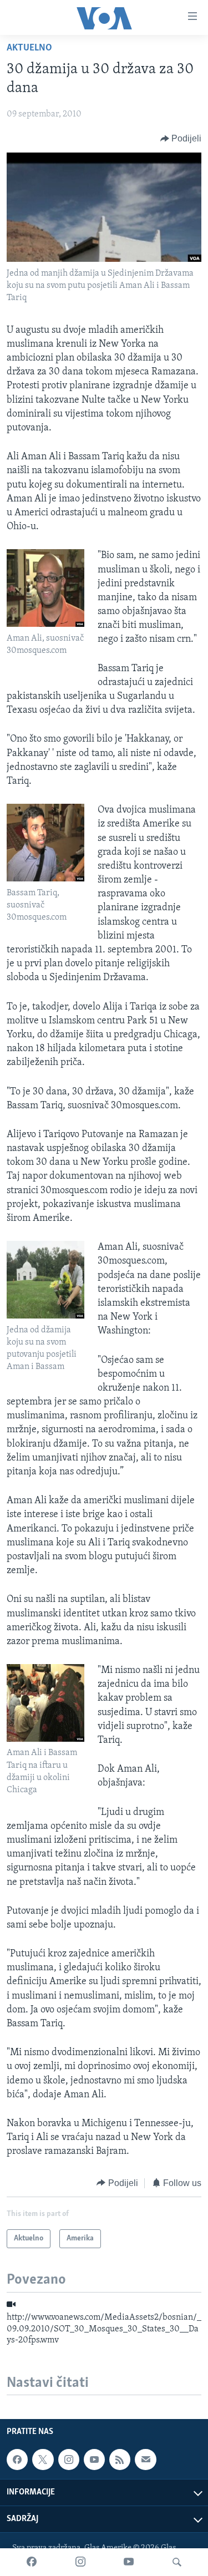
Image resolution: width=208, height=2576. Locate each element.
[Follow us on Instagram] (69, 2460)
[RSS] (120, 2460)
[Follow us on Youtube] (94, 2460)
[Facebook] (32, 2562)
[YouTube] (129, 2562)
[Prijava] (145, 2460)
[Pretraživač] (177, 2562)
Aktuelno (29, 48)
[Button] (181, 139)
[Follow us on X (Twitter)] (43, 2460)
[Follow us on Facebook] (17, 2460)
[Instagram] (80, 2562)
